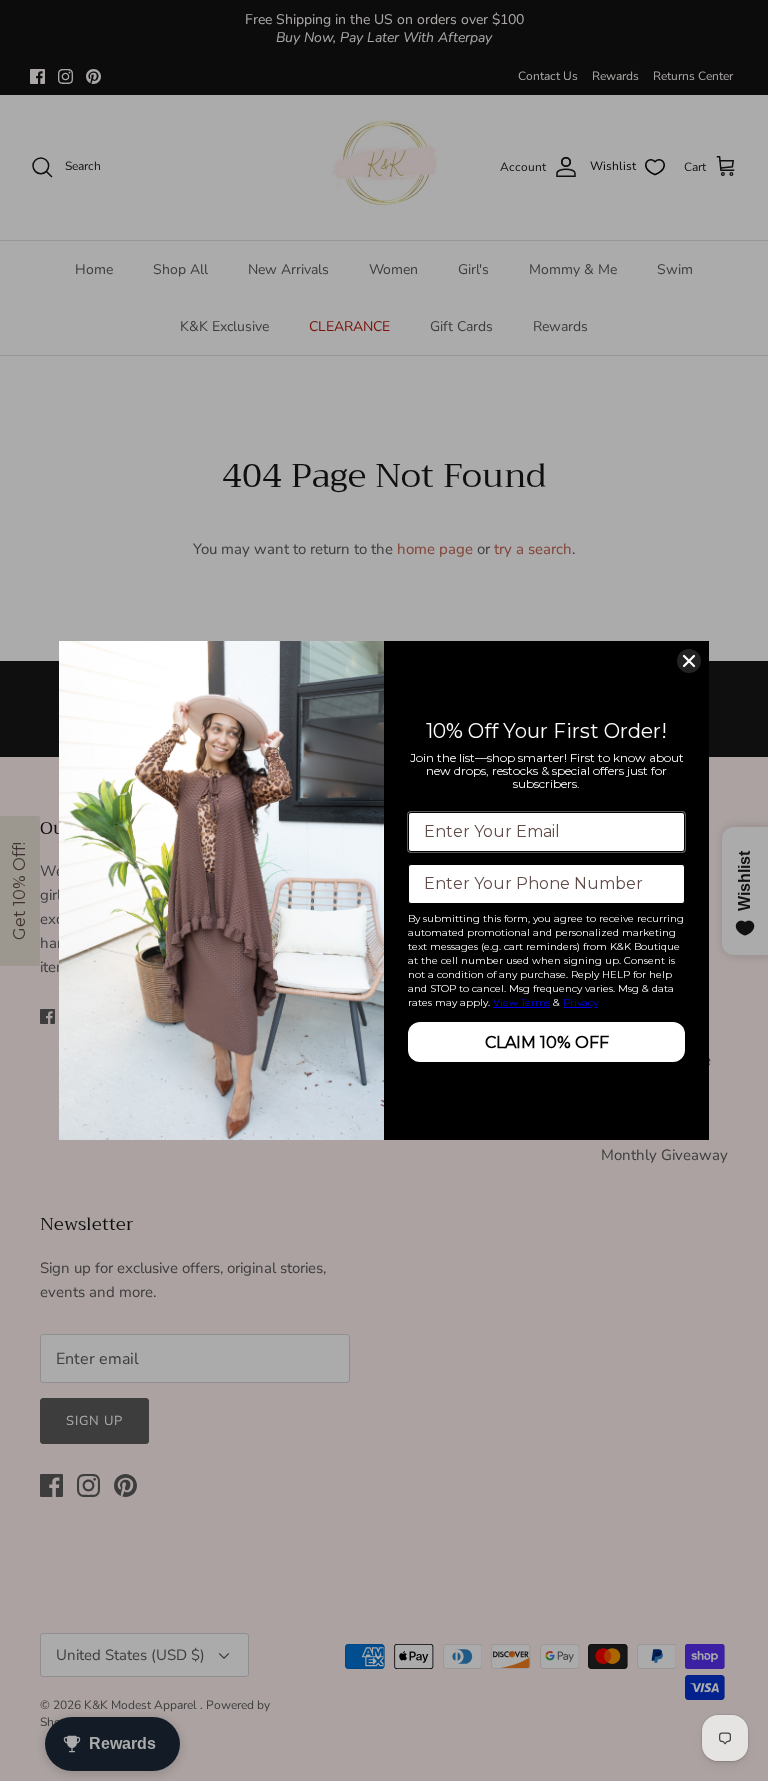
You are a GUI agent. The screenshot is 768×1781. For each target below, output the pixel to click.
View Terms (521, 1002)
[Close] (689, 661)
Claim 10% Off (547, 1042)
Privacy (580, 1002)
